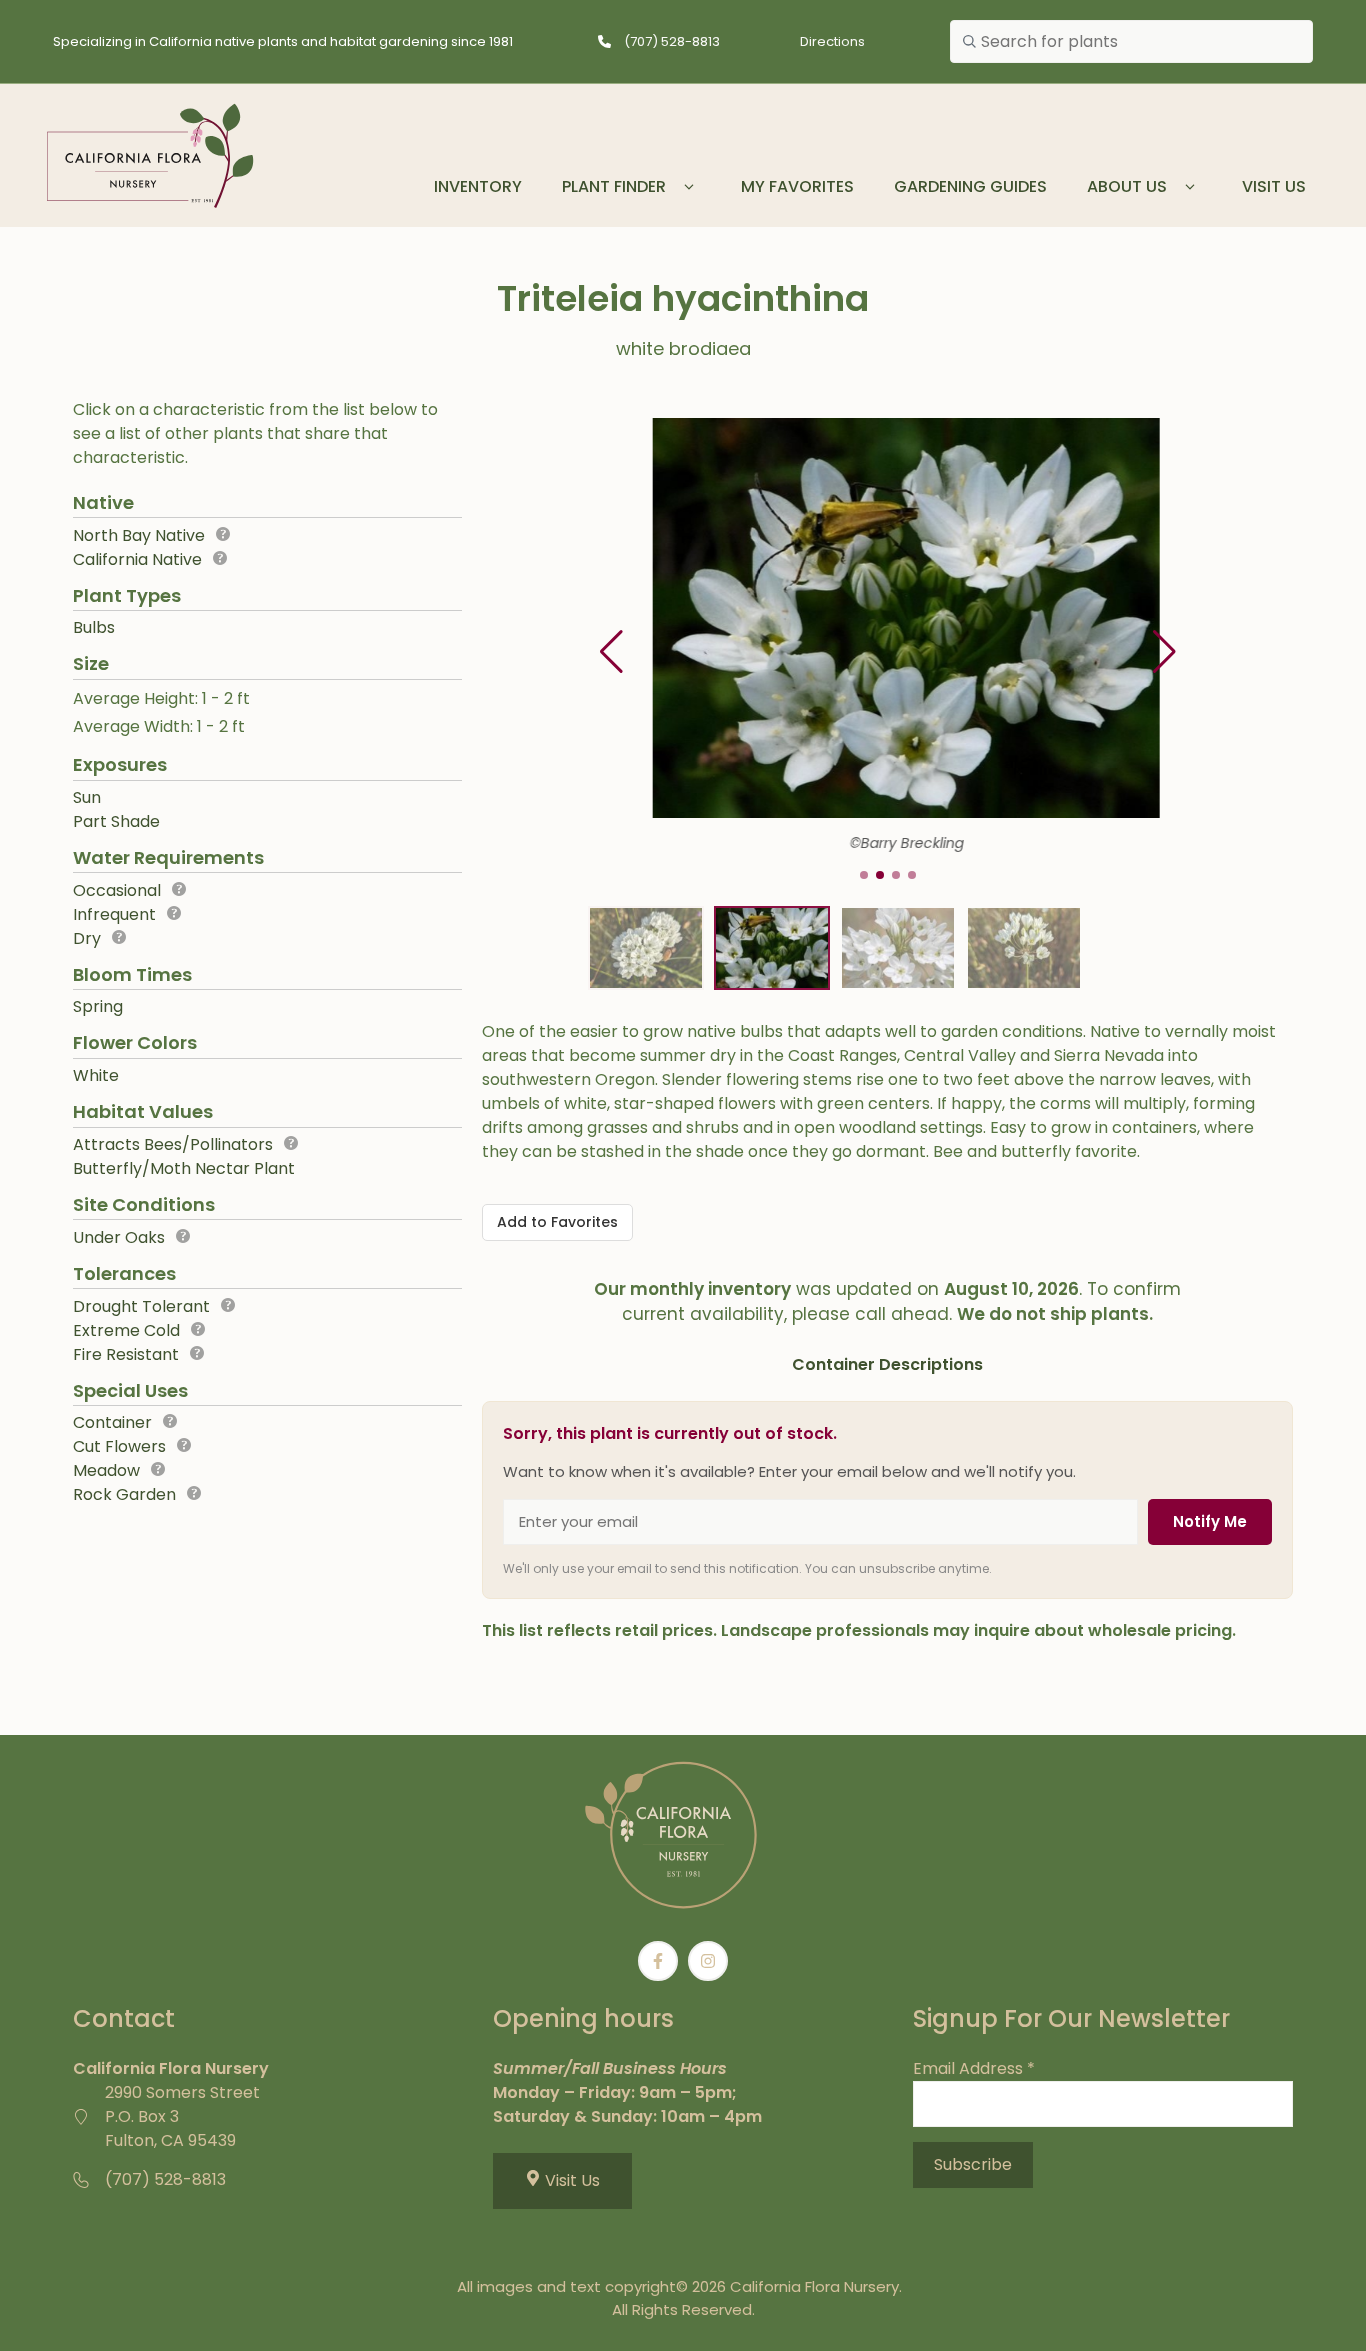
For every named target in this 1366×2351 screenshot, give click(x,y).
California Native (137, 559)
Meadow (106, 1470)
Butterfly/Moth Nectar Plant (184, 1168)
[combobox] (1131, 42)
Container (112, 1422)
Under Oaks (119, 1237)
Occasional (117, 890)
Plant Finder (614, 186)
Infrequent (114, 914)
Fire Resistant (126, 1354)
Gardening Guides (970, 186)
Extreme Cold (126, 1330)
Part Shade (116, 821)
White (96, 1075)
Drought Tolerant (141, 1306)
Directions (832, 41)
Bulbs (94, 627)
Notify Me (1210, 1521)
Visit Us (1274, 186)
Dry (87, 938)
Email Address (974, 2068)
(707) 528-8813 (672, 41)
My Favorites (797, 186)
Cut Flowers (119, 1446)
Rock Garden (124, 1494)
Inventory (478, 186)
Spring (98, 1006)
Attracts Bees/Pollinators (173, 1144)
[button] (1164, 652)
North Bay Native (139, 535)
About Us (1127, 186)
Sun (87, 797)
